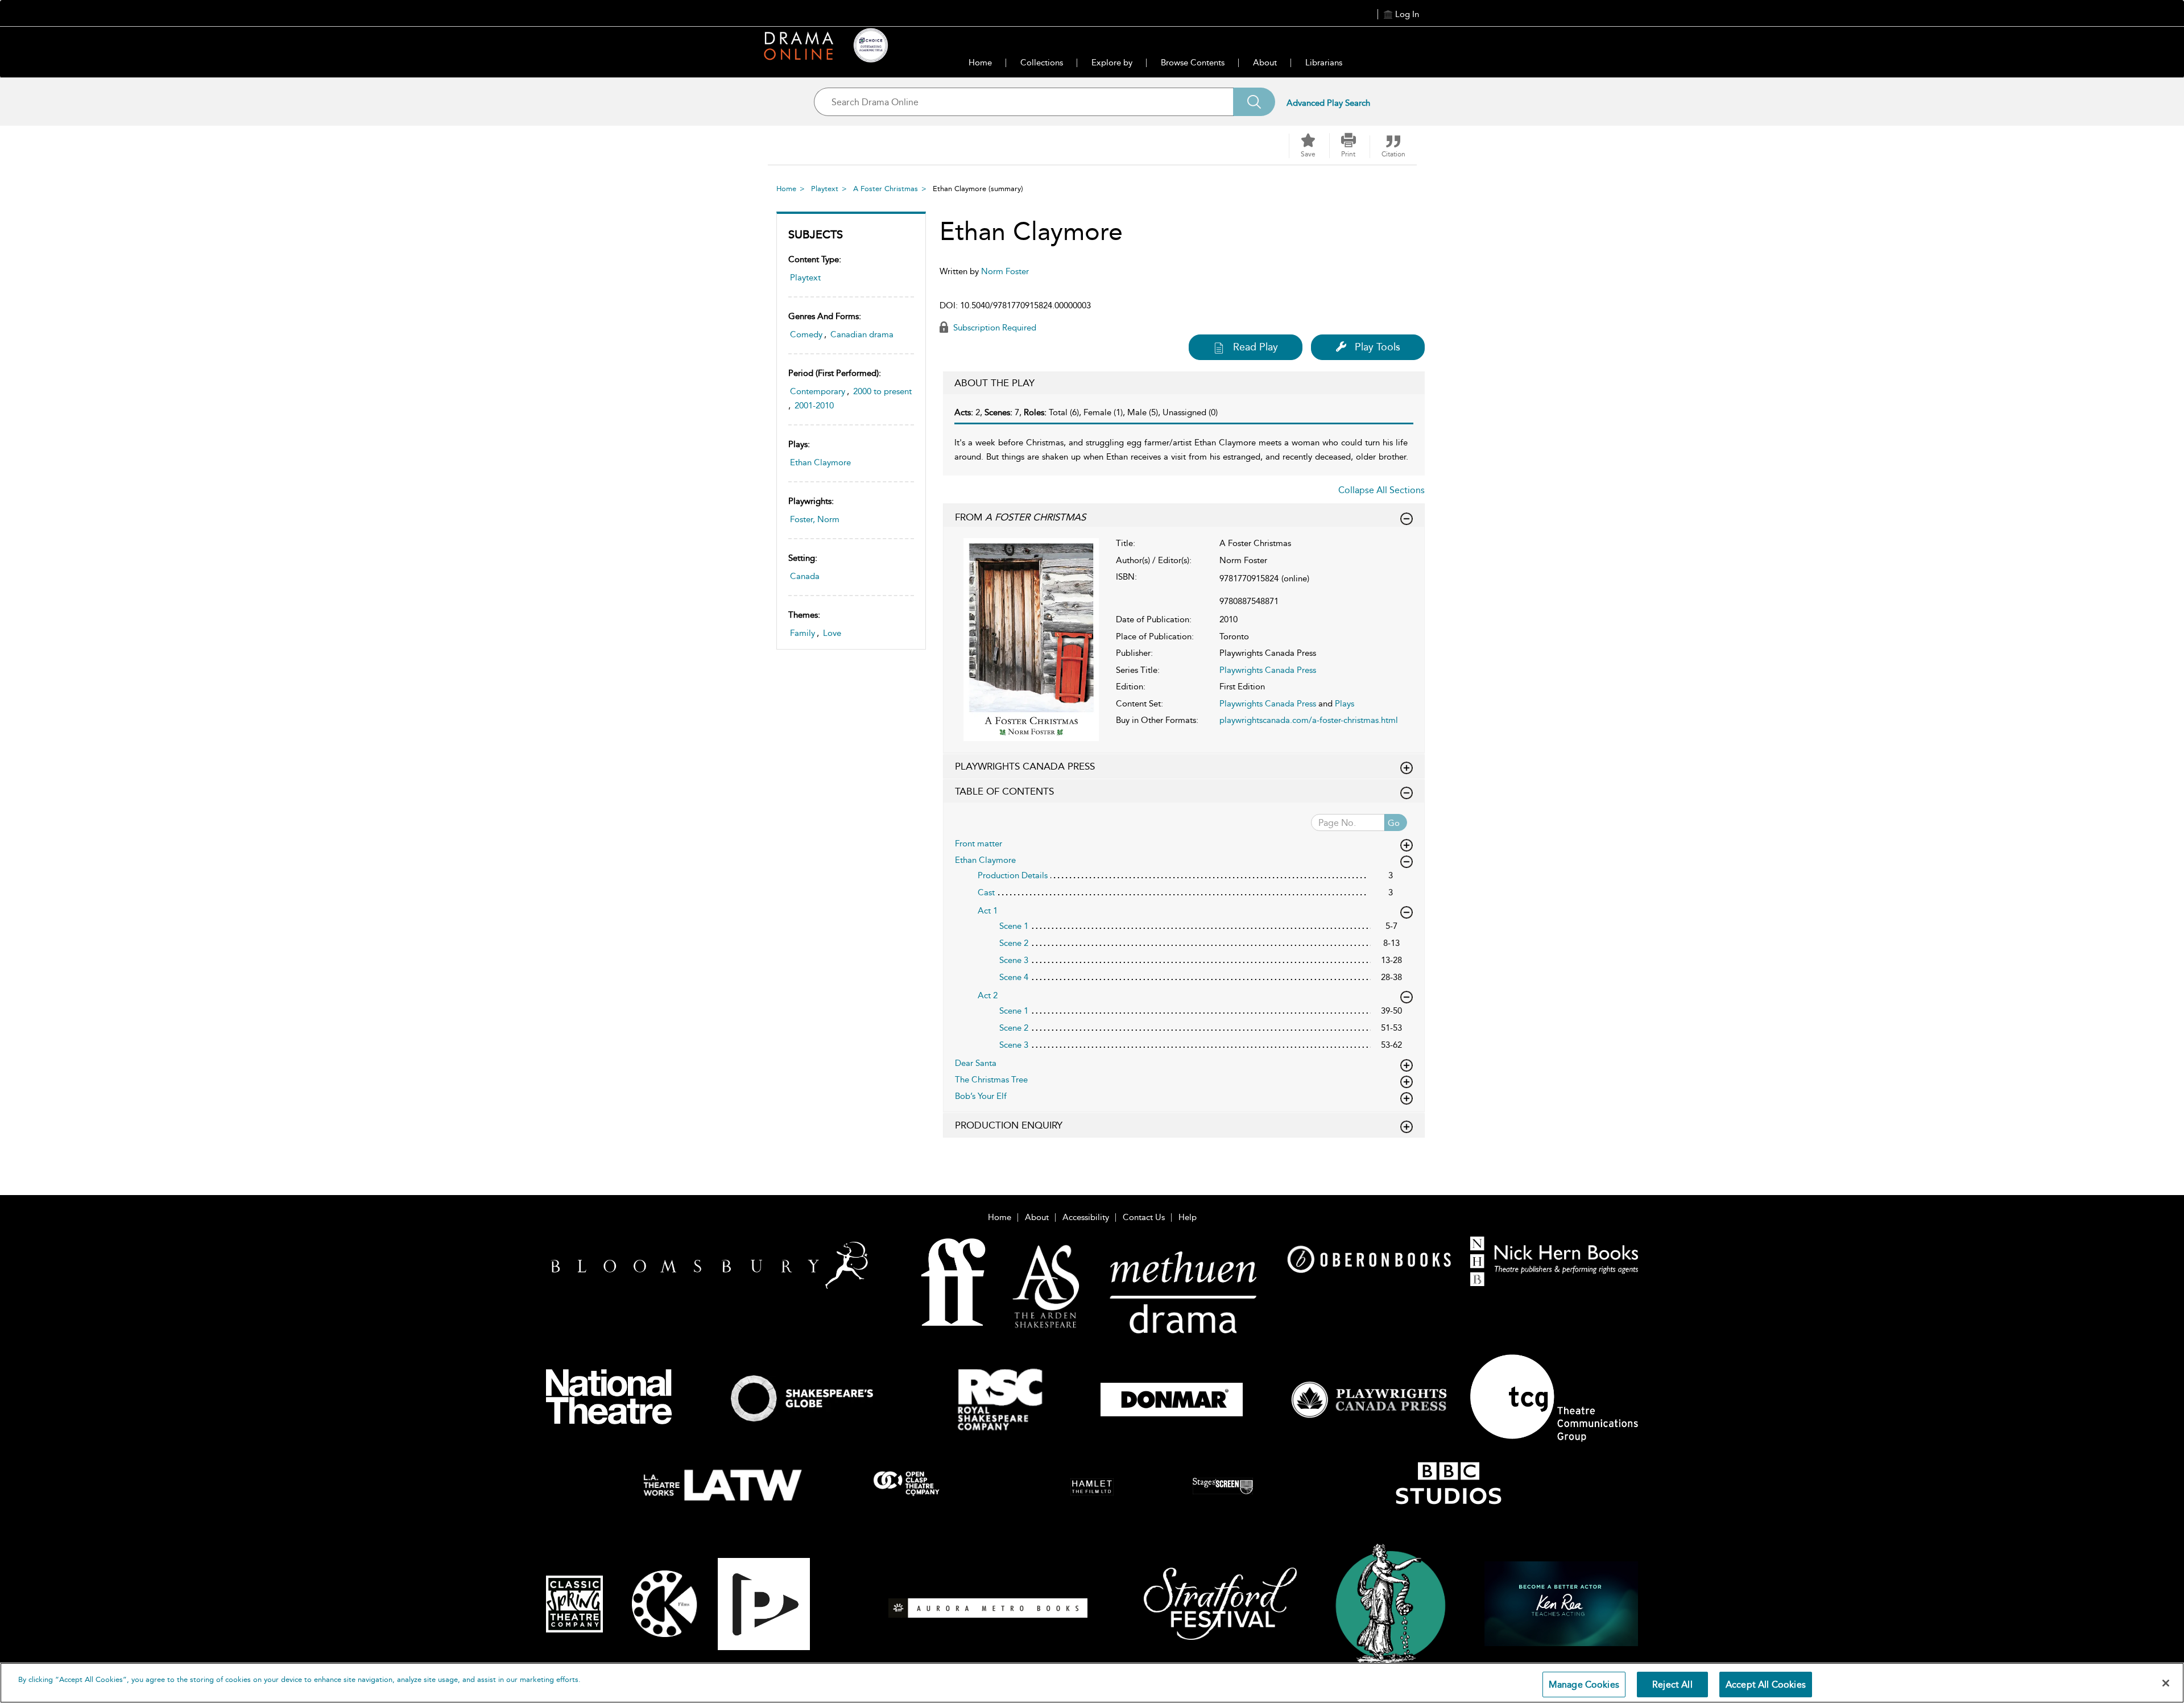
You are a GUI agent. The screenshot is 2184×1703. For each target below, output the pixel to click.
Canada (805, 576)
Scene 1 (1014, 926)
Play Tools (1378, 347)
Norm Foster (1005, 271)
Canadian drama (862, 334)
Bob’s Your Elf (981, 1096)
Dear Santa (976, 1063)
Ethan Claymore (820, 462)
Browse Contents (1193, 63)
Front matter (979, 844)
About (1265, 63)
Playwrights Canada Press (1268, 670)
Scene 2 (1014, 943)
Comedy (806, 334)
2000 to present (882, 391)
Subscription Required (994, 328)
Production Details (1013, 875)
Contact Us (1144, 1217)
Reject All (1672, 1685)
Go (1394, 823)
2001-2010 (814, 406)
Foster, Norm (815, 519)
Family (803, 633)
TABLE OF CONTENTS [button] (1004, 791)
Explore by (1112, 63)
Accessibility (1086, 1217)
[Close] (2166, 1683)
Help (1188, 1217)
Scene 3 (1014, 960)
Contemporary (818, 391)
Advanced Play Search (1328, 103)
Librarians (1324, 63)
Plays (1345, 704)
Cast (986, 892)
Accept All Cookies (1766, 1685)
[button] (1349, 146)
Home (980, 63)
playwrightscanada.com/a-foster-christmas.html (1309, 720)
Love (832, 633)
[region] (1092, 1683)
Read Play (1256, 347)
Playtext (825, 189)
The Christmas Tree (991, 1080)
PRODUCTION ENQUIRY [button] (1009, 1125)
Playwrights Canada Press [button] (1025, 766)
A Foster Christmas (886, 189)
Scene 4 (1014, 977)
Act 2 (988, 995)
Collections (1042, 63)
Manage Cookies (1584, 1685)
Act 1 (988, 911)
